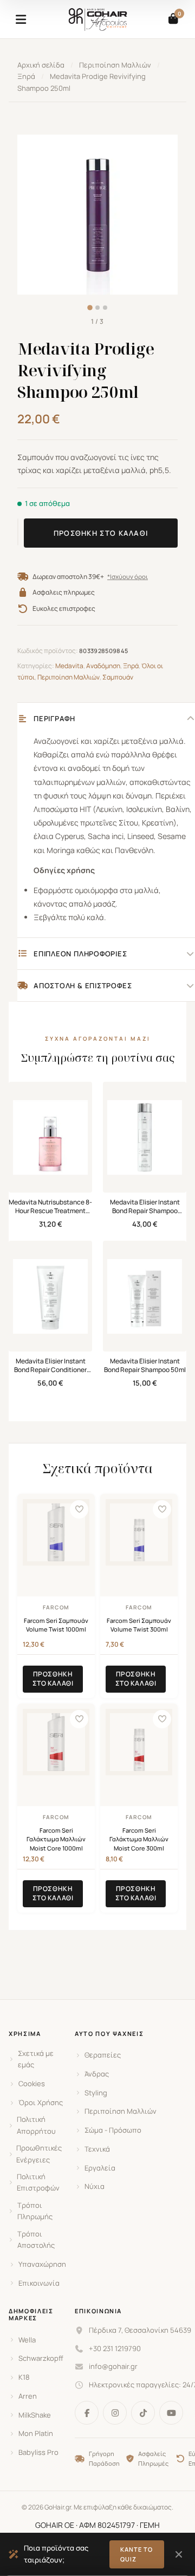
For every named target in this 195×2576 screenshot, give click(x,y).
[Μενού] (21, 19)
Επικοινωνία (39, 2283)
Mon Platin (36, 2433)
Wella (27, 2340)
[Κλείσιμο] (178, 2554)
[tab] (90, 308)
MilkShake (35, 2415)
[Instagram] (115, 2413)
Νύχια (95, 2186)
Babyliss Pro (38, 2452)
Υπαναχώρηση (42, 2264)
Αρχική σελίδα (41, 65)
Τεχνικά (97, 2149)
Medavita (69, 666)
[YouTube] (171, 2413)
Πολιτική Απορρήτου (36, 2125)
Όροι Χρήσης (41, 2102)
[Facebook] (87, 2413)
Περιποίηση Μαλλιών (115, 65)
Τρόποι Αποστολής (36, 2239)
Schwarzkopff (41, 2358)
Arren (28, 2396)
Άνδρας (97, 2074)
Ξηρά (26, 76)
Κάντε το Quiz (137, 2554)
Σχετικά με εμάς (36, 2059)
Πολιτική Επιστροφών (38, 2182)
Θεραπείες (103, 2055)
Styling (96, 2093)
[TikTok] (143, 2413)
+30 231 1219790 (115, 2348)
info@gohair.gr (113, 2366)
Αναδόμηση (103, 666)
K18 (24, 2377)
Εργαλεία (100, 2168)
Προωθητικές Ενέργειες (39, 2154)
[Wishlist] (79, 1509)
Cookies (32, 2084)
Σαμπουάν (118, 677)
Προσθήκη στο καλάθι (101, 533)
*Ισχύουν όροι (128, 577)
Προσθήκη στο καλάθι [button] (53, 1679)
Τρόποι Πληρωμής (35, 2211)
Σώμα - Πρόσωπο (113, 2130)
